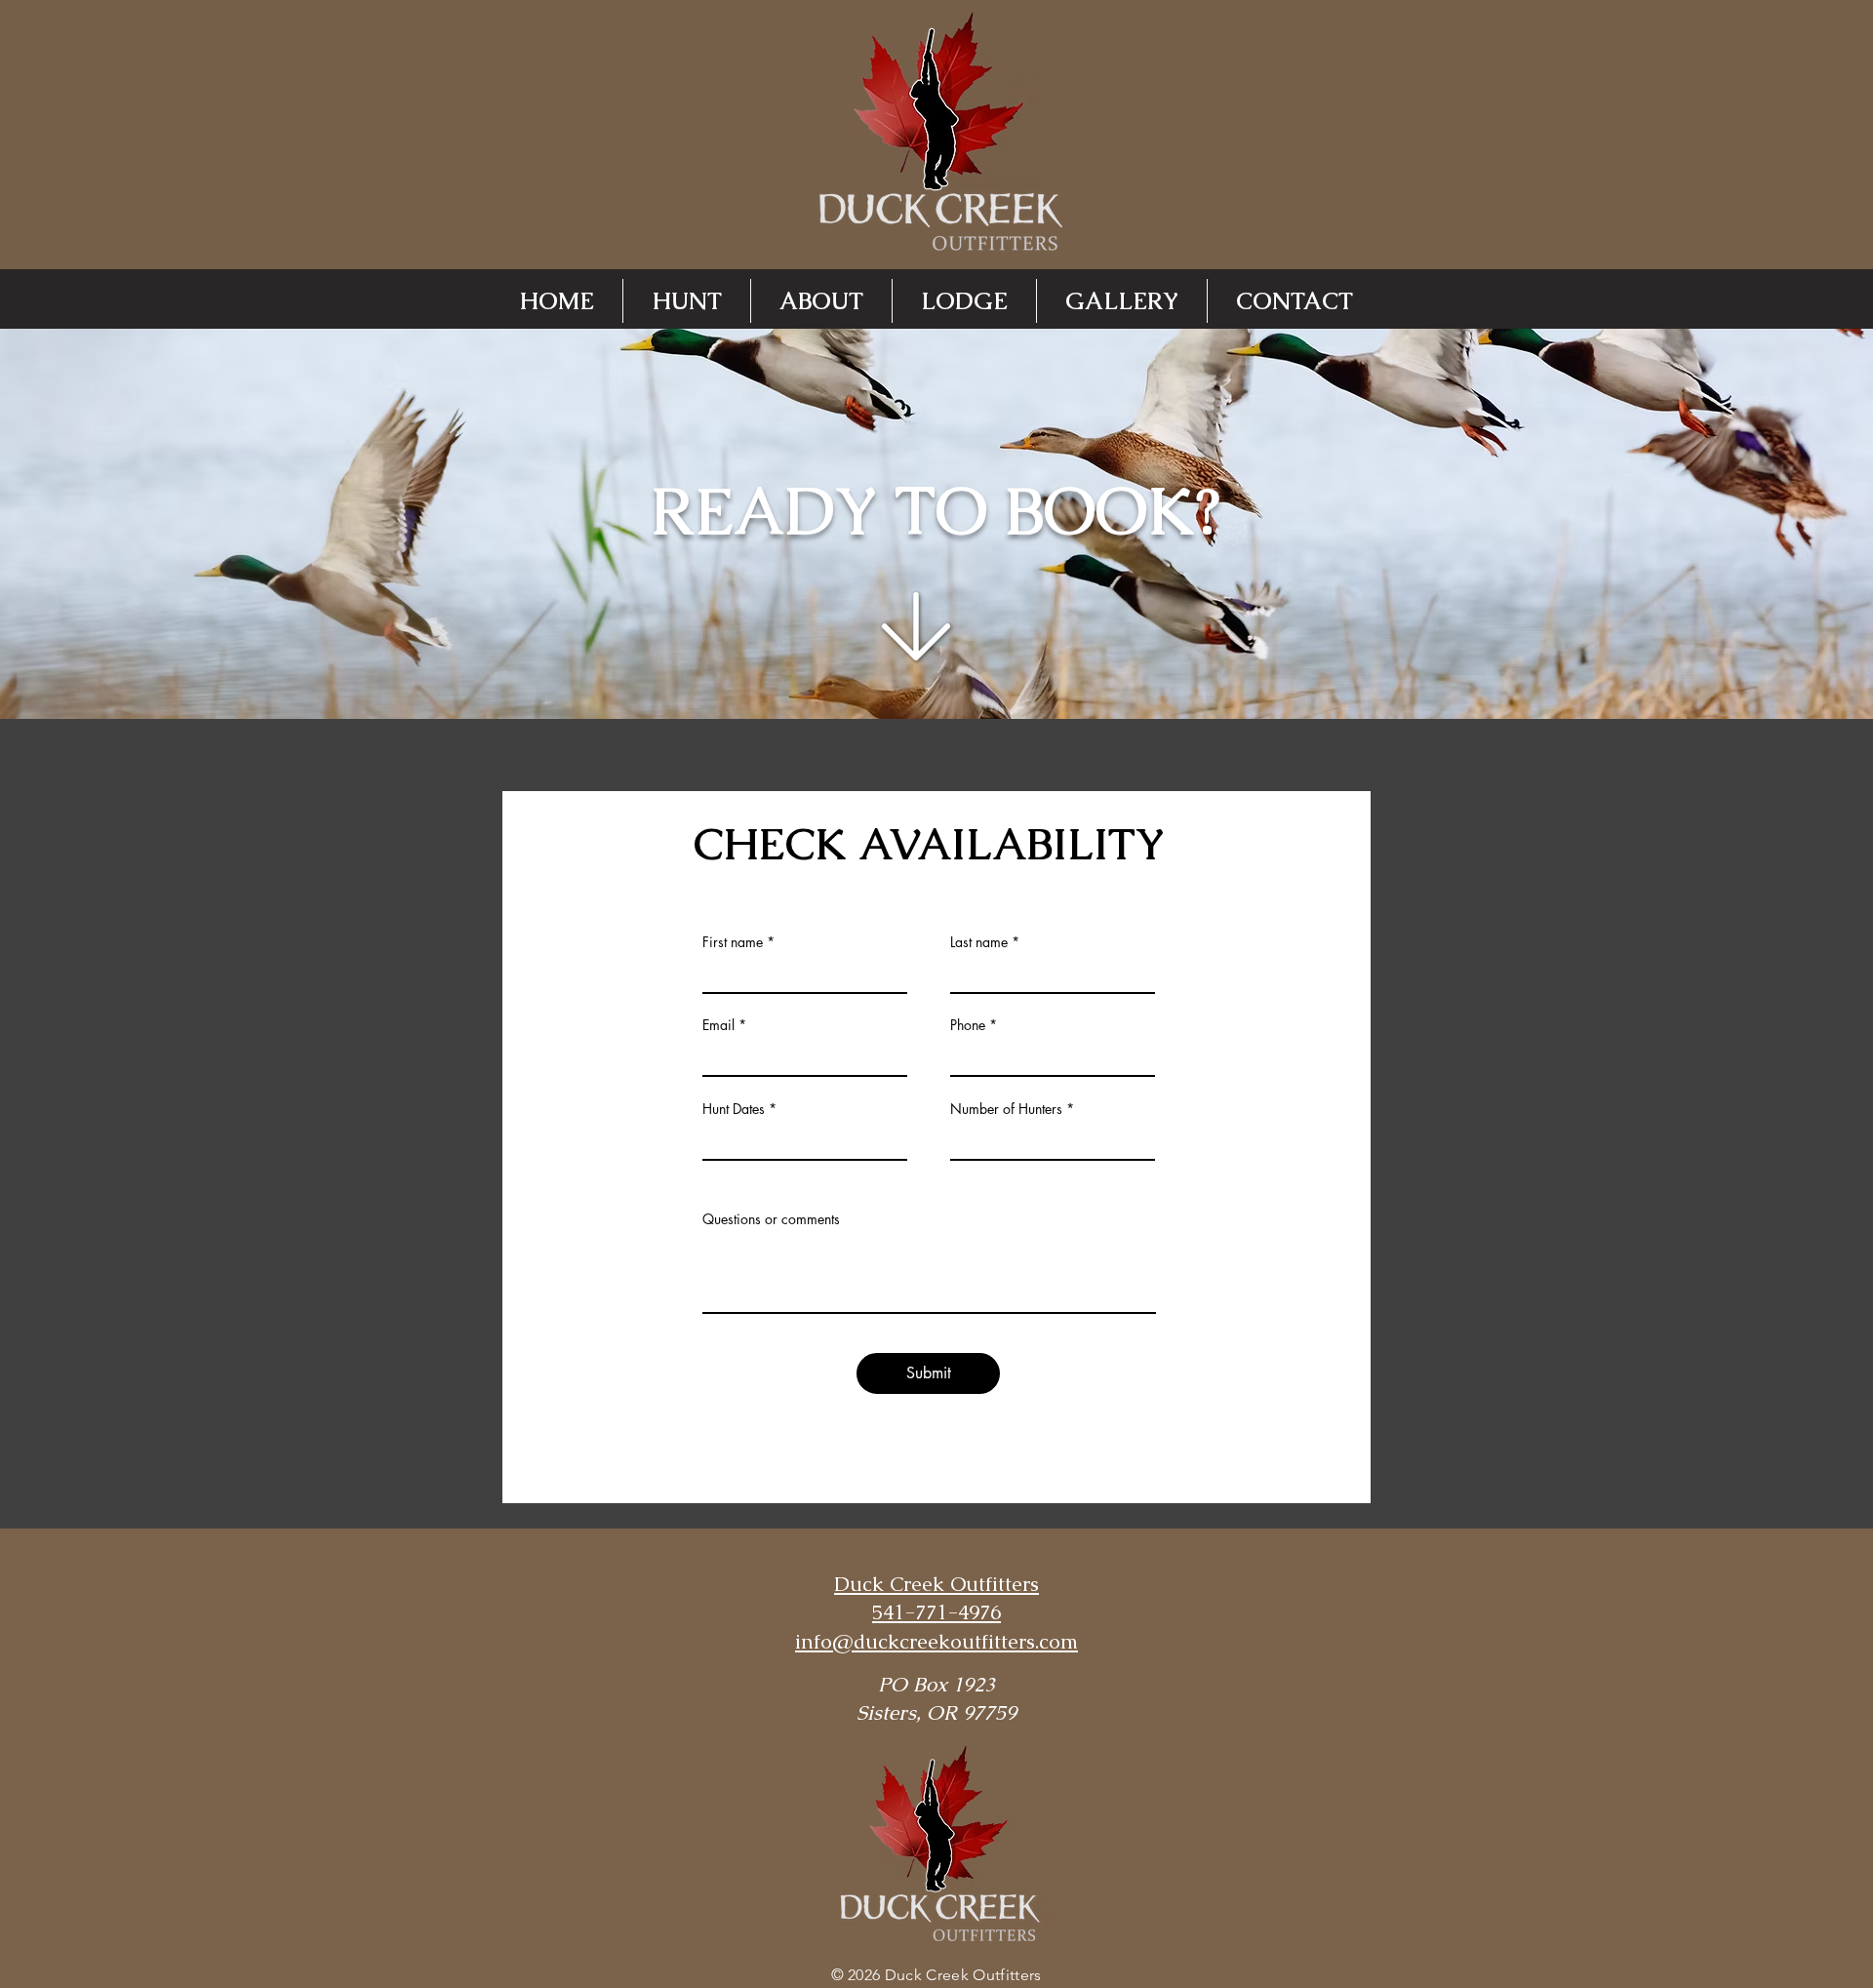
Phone (968, 1025)
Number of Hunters (1006, 1109)
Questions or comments (771, 1219)
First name (733, 942)
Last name (979, 942)
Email (718, 1025)
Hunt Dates (734, 1109)
